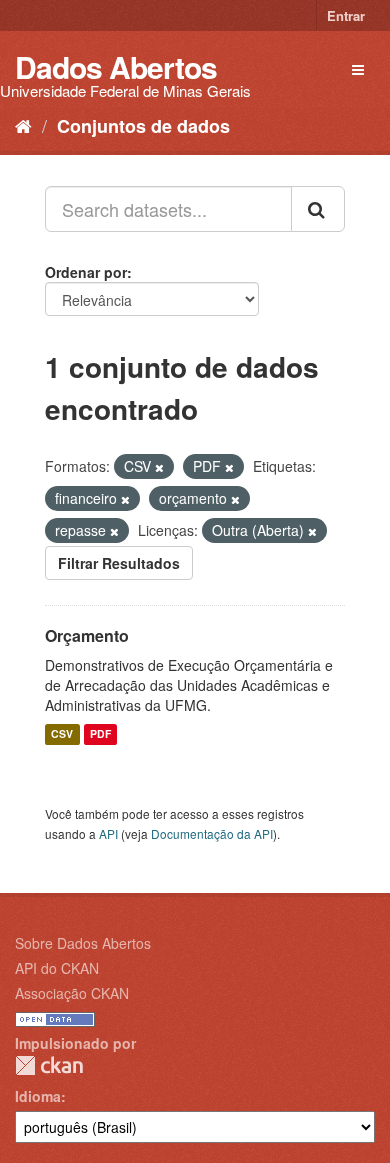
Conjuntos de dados (143, 126)
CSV (62, 734)
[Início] (23, 125)
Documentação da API (212, 833)
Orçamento (87, 635)
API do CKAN (57, 968)
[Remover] (159, 467)
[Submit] (318, 209)
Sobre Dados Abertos (83, 943)
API (108, 833)
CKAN (49, 1065)
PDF (100, 734)
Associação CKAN (72, 993)
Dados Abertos (116, 66)
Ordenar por (86, 272)
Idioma (38, 1096)
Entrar (346, 15)
